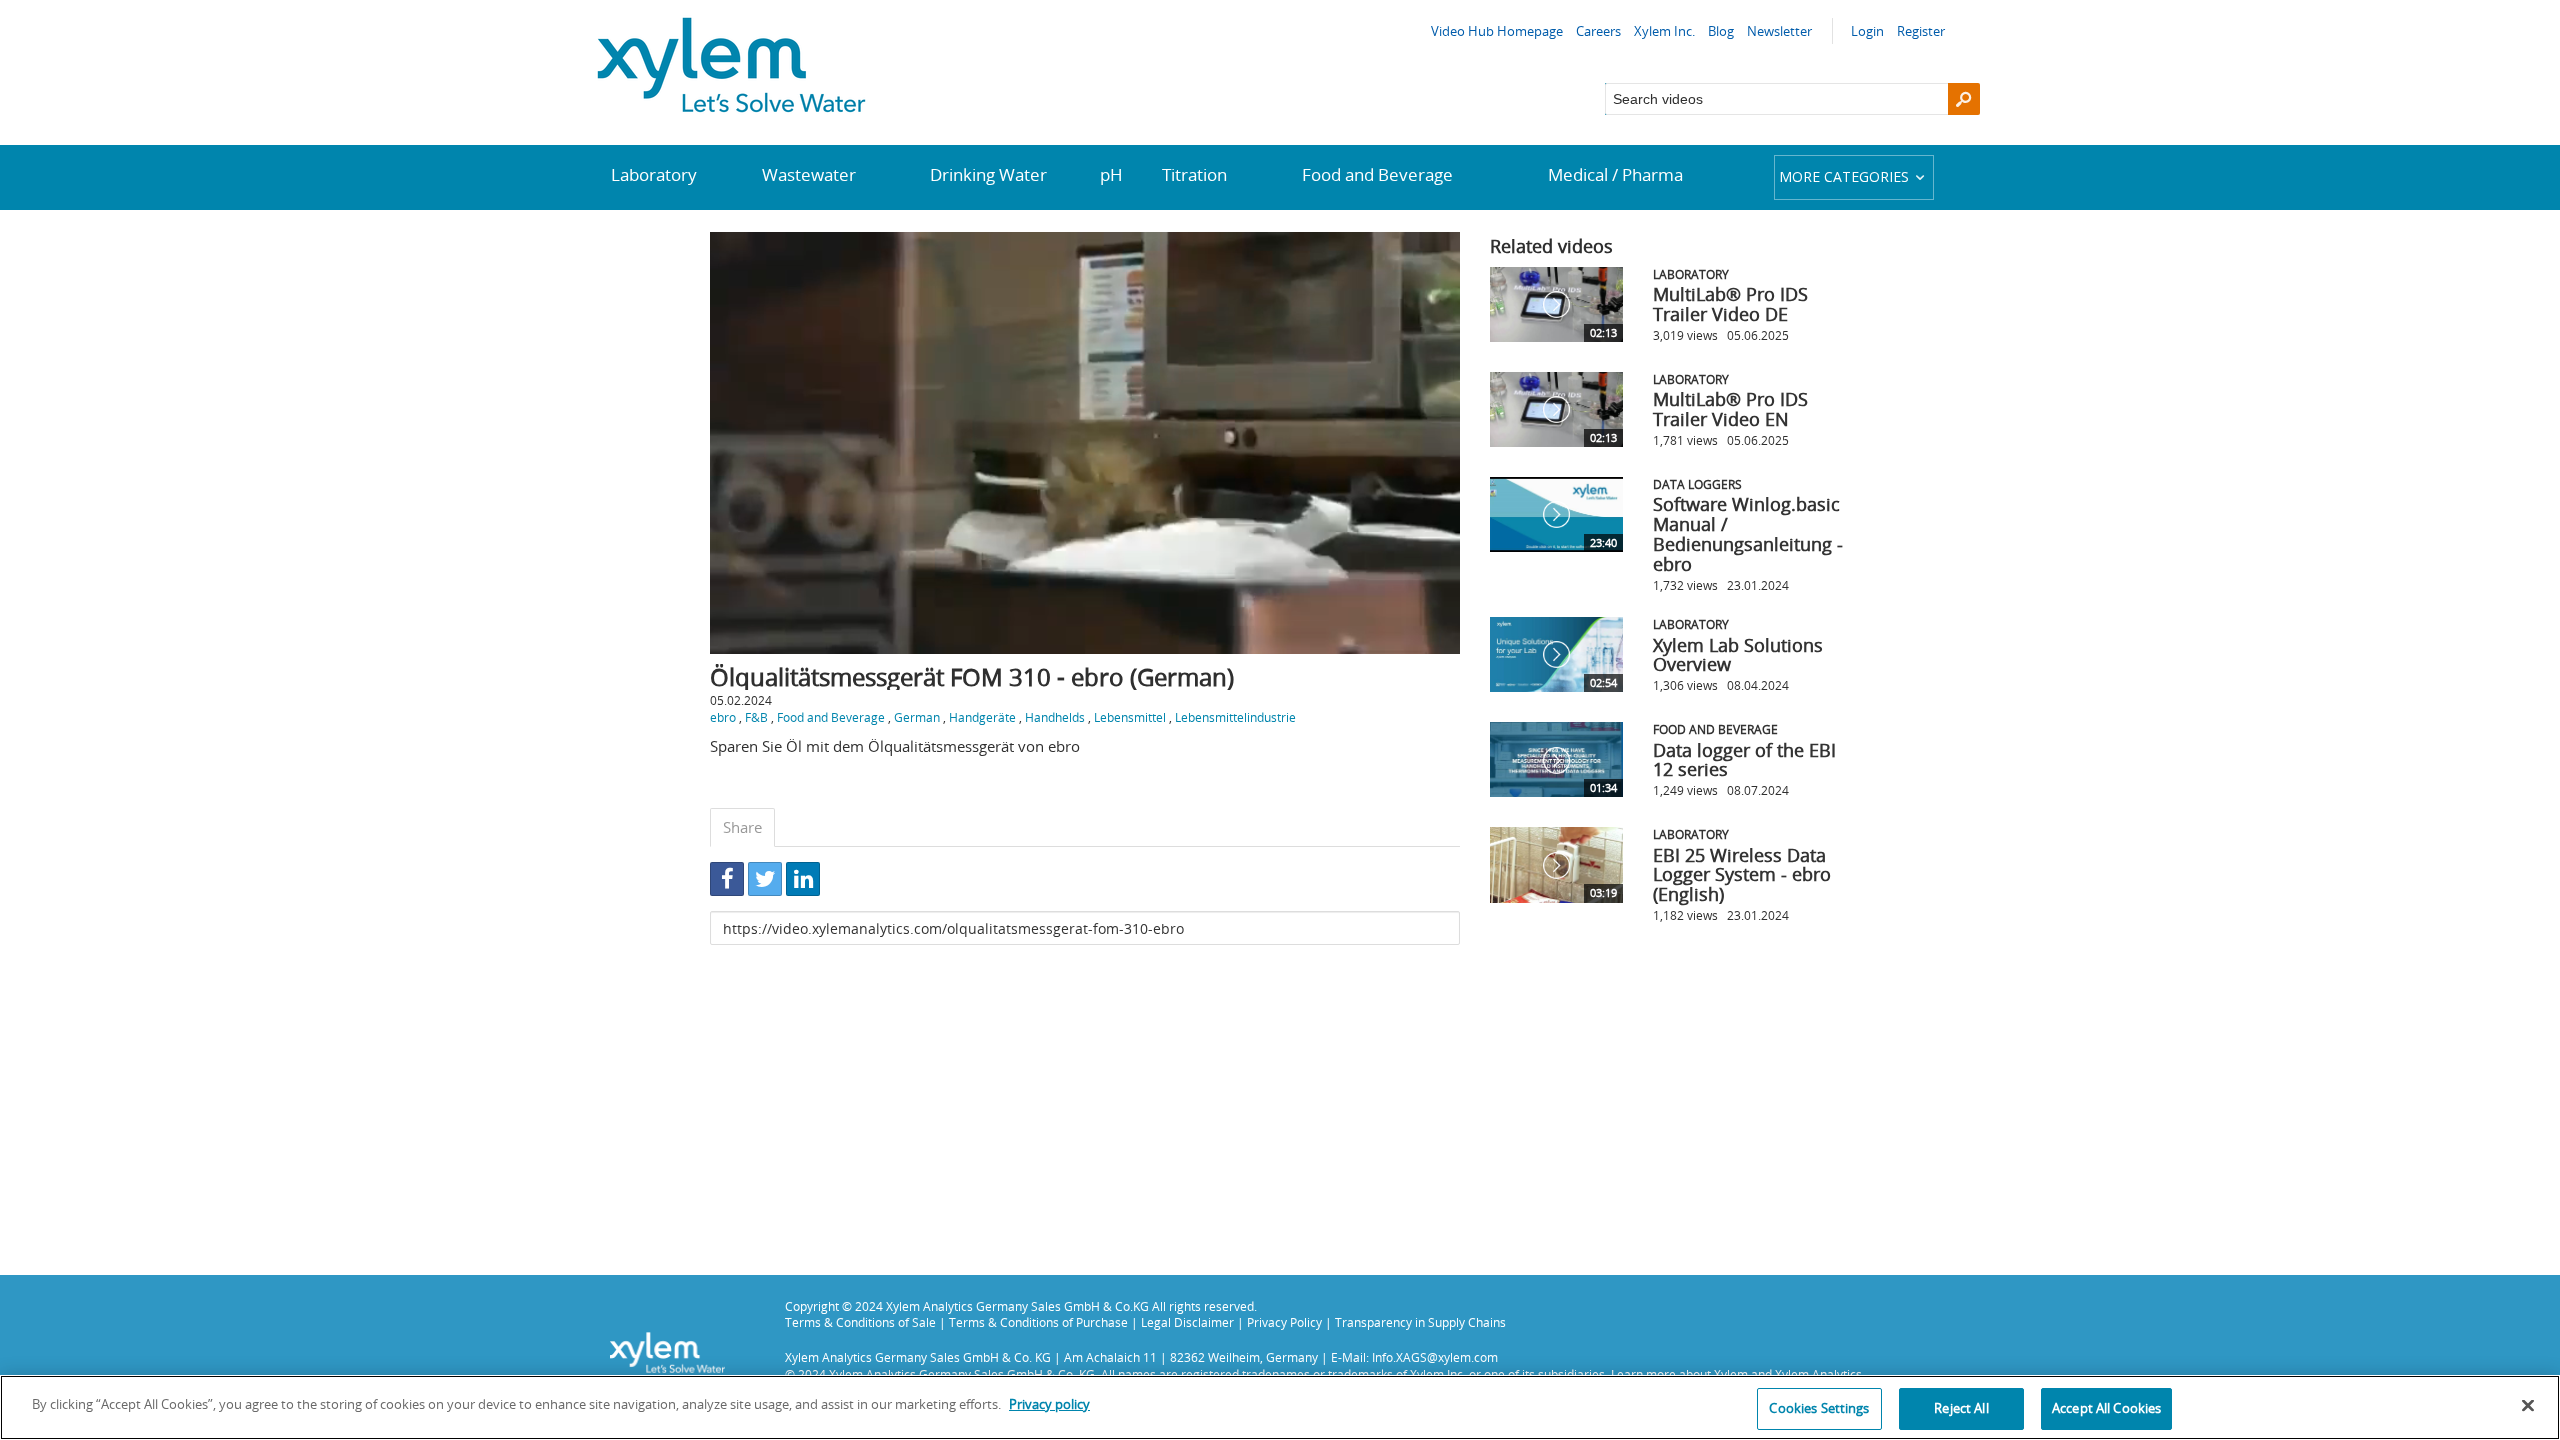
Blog (1721, 31)
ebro (723, 717)
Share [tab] (742, 827)
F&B (756, 717)
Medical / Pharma (1615, 174)
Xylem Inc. (1664, 31)
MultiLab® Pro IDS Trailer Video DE (1730, 304)
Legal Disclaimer (1187, 1322)
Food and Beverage (1377, 174)
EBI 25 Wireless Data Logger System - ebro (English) (1742, 875)
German (917, 717)
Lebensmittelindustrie (1235, 717)
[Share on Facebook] (727, 879)
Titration (1194, 174)
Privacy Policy (1284, 1322)
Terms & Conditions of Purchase (1038, 1322)
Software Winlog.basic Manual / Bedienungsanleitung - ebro (1748, 533)
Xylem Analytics (1818, 1374)
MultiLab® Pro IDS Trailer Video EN (1730, 409)
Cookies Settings (1819, 1408)
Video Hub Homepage (1497, 31)
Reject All (1961, 1408)
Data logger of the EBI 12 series (1744, 760)
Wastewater (809, 174)
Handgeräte (982, 717)
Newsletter (1779, 31)
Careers (1598, 31)
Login (1867, 31)
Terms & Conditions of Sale (860, 1322)
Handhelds (1055, 717)
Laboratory (654, 174)
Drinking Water (988, 174)
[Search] (1964, 99)
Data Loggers (1697, 484)
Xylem (1731, 1374)
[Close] (2528, 1405)
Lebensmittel (1130, 717)
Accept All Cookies (2106, 1408)
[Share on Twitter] (765, 879)
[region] (1280, 1407)
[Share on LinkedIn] (803, 879)
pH (1111, 174)
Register (1921, 31)
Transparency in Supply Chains (1420, 1322)
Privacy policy (1049, 1404)
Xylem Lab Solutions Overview (1738, 655)
